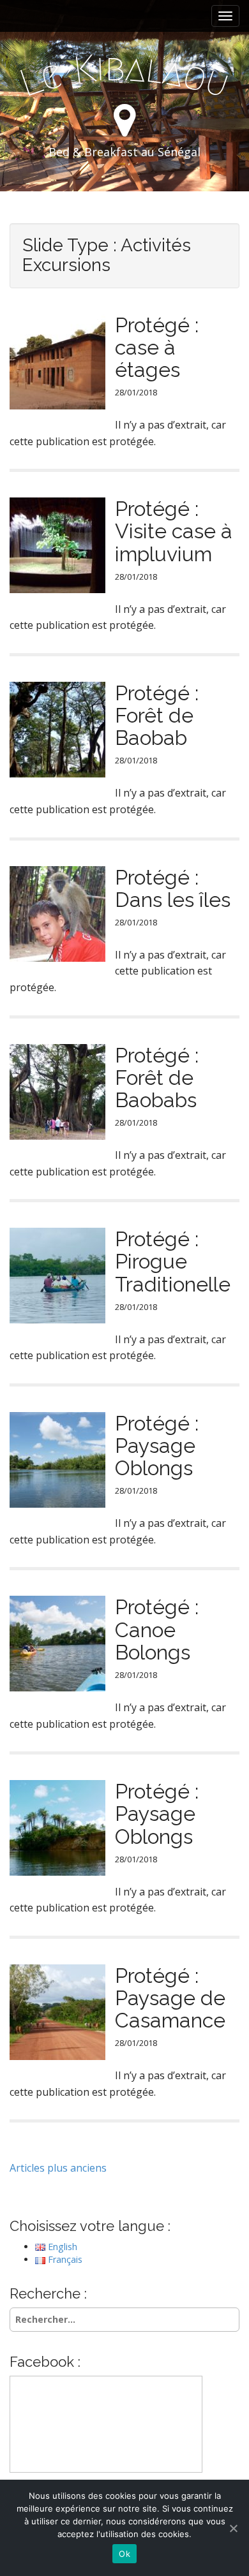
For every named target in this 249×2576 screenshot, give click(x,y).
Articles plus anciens (58, 2168)
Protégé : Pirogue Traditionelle (173, 1261)
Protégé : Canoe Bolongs (157, 1629)
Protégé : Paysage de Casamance (170, 1998)
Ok (124, 2554)
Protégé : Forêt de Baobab (157, 715)
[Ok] (233, 2528)
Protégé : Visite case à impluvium (174, 531)
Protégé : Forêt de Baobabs (157, 1078)
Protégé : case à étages (157, 347)
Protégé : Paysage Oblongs (157, 1446)
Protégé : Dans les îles (173, 888)
